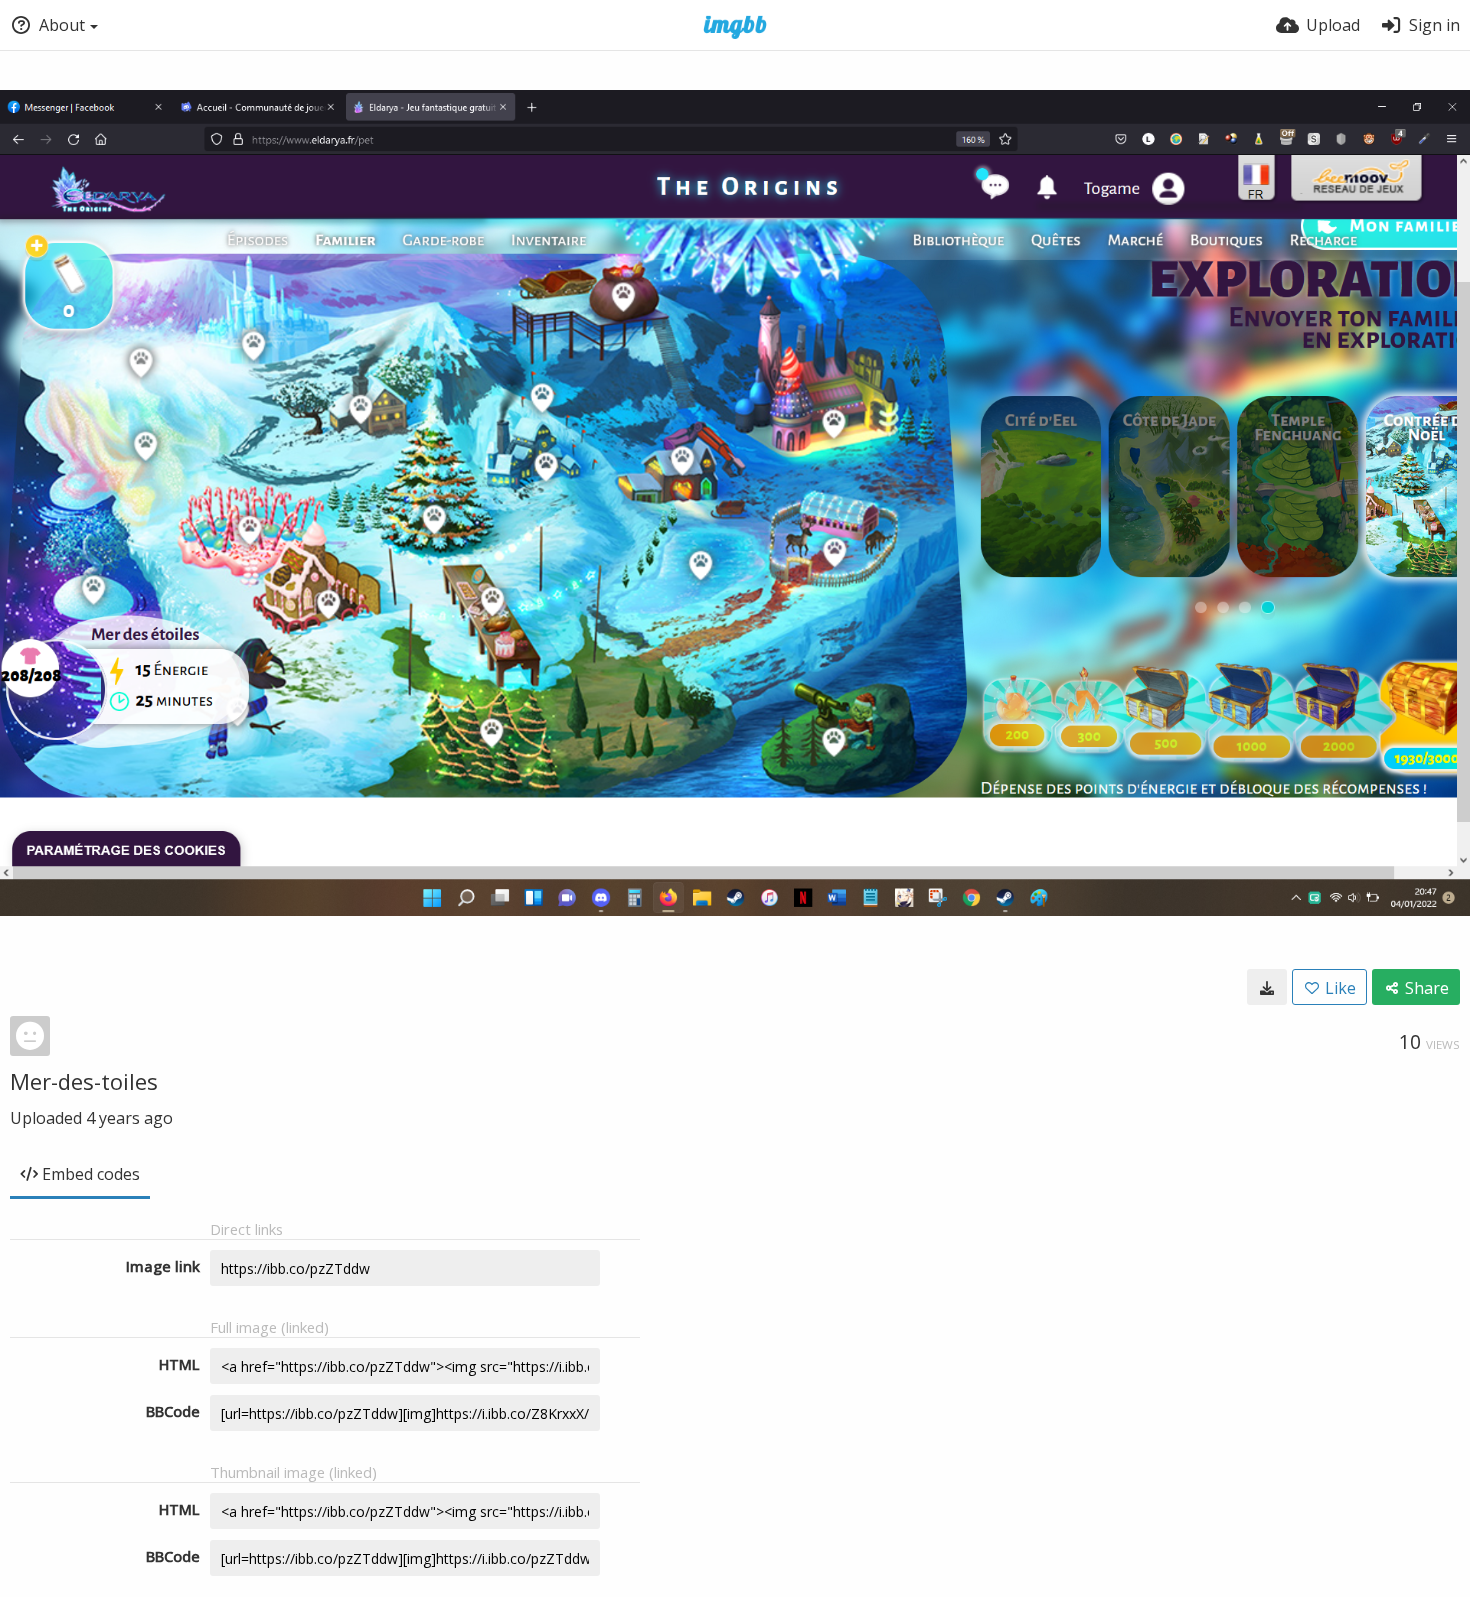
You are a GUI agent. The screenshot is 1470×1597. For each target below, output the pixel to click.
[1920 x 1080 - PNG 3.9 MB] (1267, 987)
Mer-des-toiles (84, 1081)
